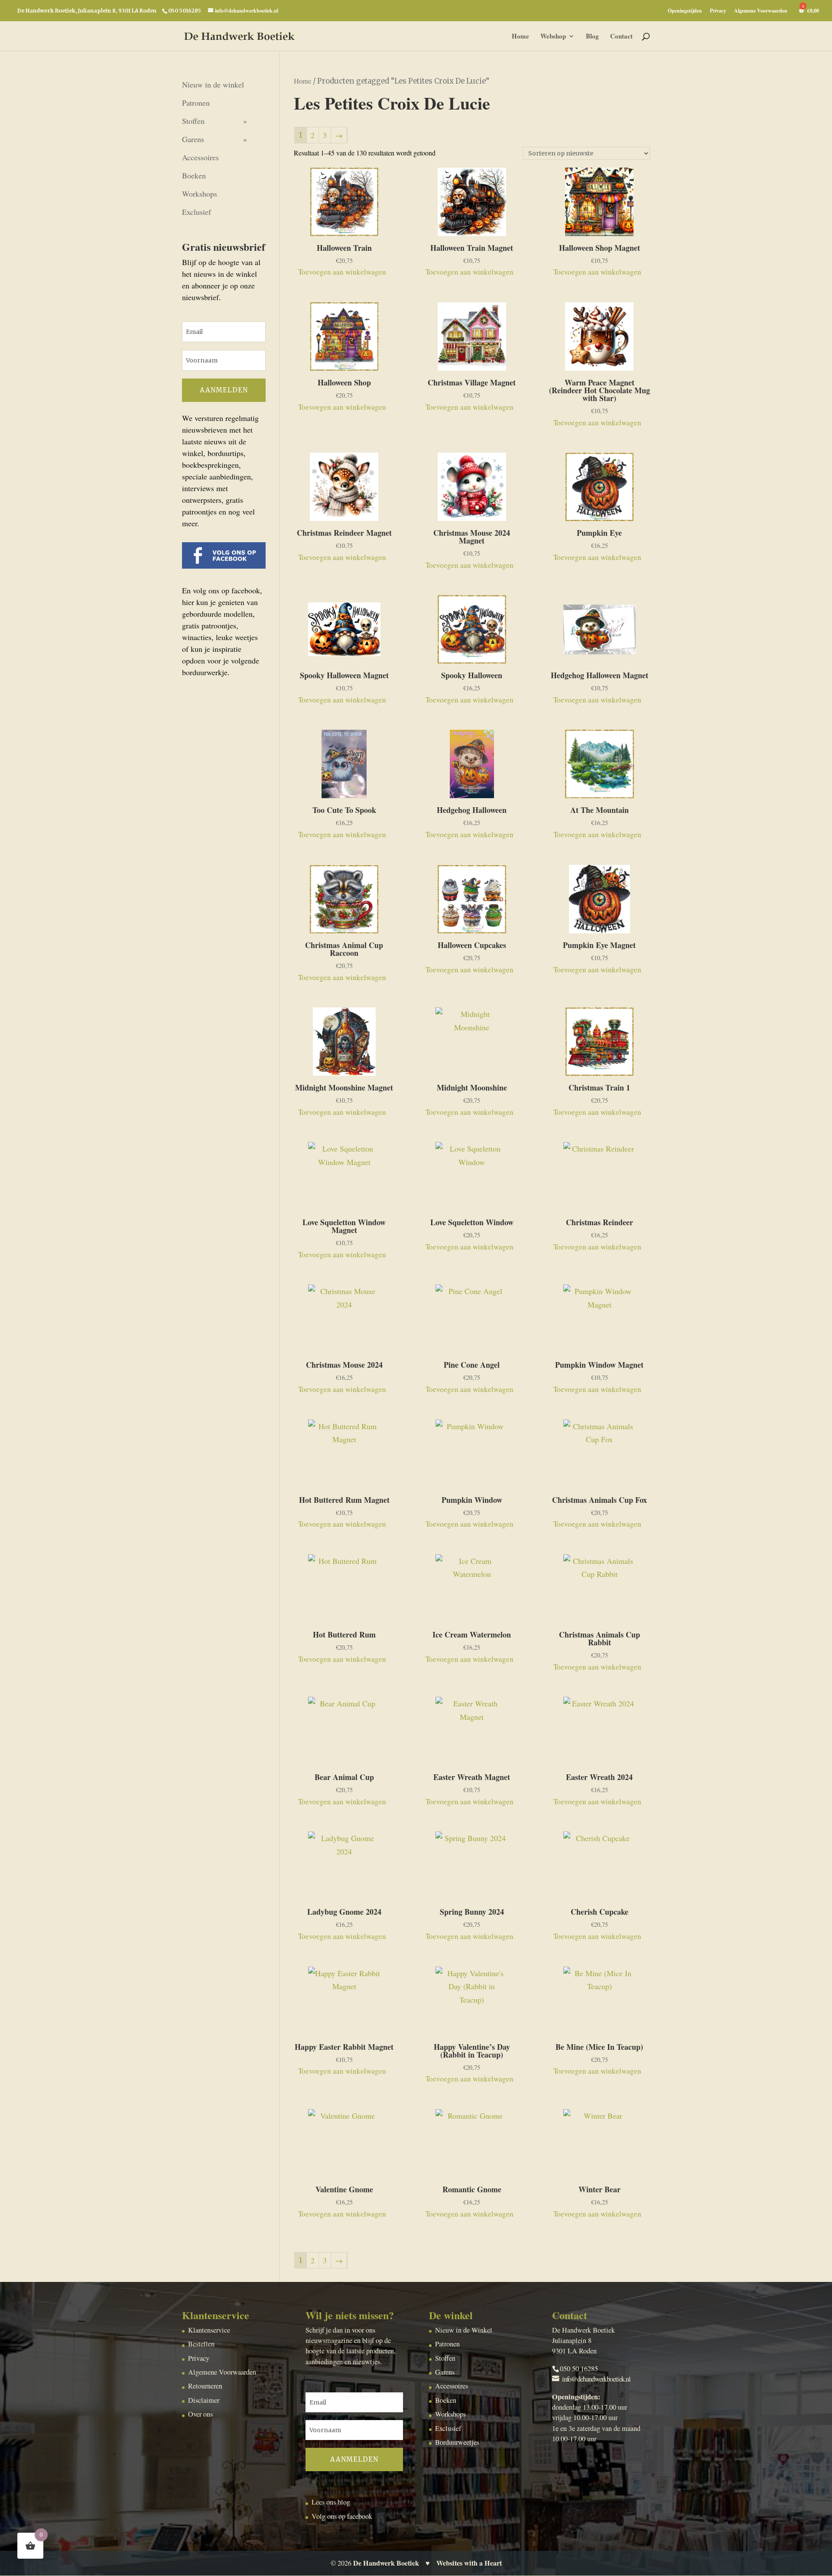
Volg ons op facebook (342, 2516)
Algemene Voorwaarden (761, 11)
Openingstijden (685, 11)
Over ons (200, 2414)
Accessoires (200, 157)
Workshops (200, 194)
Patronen (196, 103)
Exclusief (197, 212)
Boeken (194, 175)
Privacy (718, 11)
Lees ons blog (331, 2502)
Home (520, 37)
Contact (621, 37)
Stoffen (193, 121)
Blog (592, 37)
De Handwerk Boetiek (386, 2563)
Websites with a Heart (469, 2563)
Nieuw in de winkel (213, 84)
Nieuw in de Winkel (464, 2330)
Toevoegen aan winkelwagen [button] (342, 272)
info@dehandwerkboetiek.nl (596, 2379)
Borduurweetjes (457, 2442)
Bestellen (201, 2344)
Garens (193, 139)
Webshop (553, 37)
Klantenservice (209, 2330)
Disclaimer (204, 2400)
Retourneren (205, 2386)
